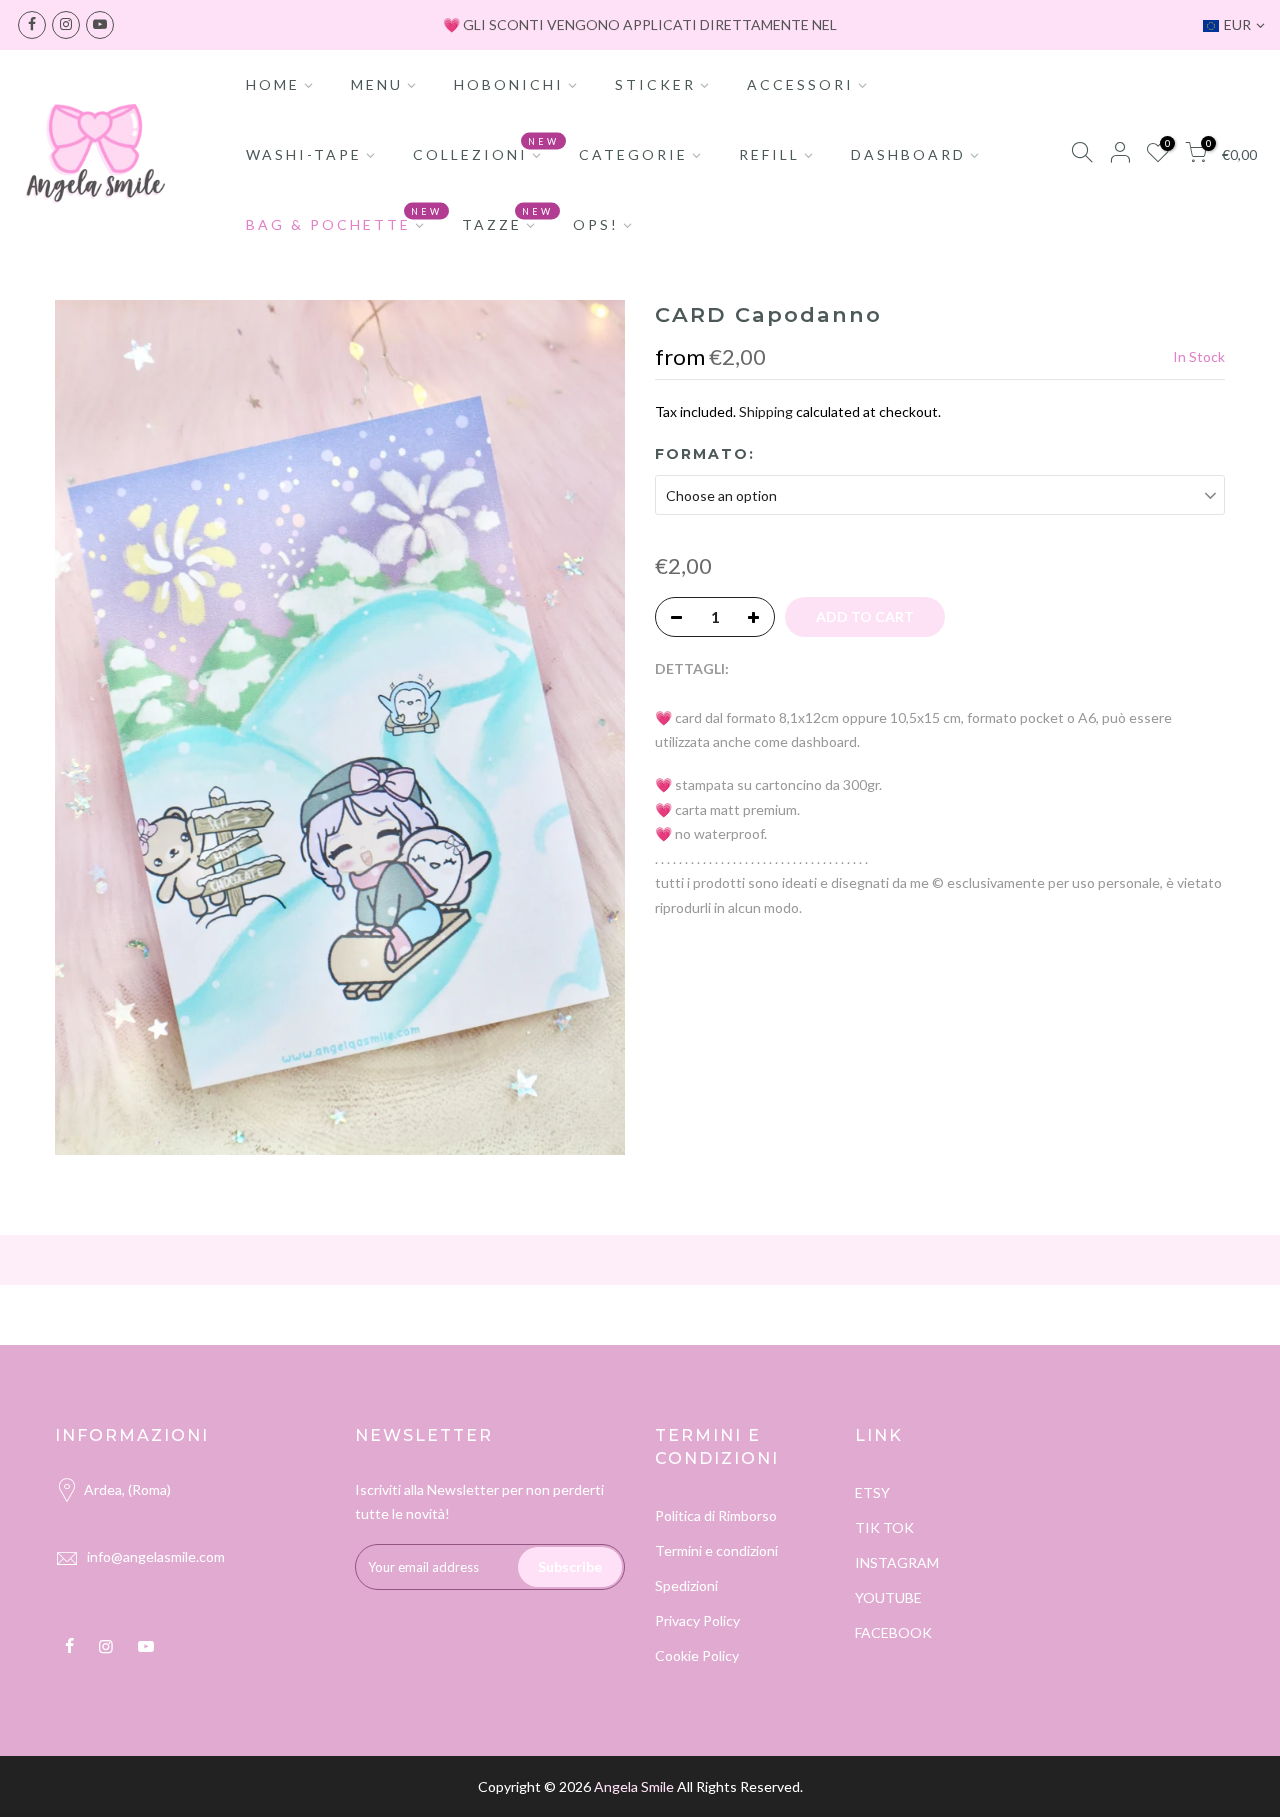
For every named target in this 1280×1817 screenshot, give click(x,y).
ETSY (872, 1492)
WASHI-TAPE (304, 154)
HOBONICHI (509, 84)
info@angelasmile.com (156, 1556)
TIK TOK (884, 1527)
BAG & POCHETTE (344, 220)
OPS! (596, 224)
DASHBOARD (908, 154)
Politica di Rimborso (716, 1515)
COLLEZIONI (486, 150)
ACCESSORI (800, 84)
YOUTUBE (888, 1597)
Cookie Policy (697, 1655)
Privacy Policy (697, 1620)
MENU (377, 84)
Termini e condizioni (716, 1550)
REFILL (769, 154)
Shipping (766, 411)
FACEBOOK (893, 1632)
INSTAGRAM (897, 1562)
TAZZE (508, 220)
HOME (273, 84)
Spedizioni (686, 1585)
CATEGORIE (633, 154)
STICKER (655, 84)
